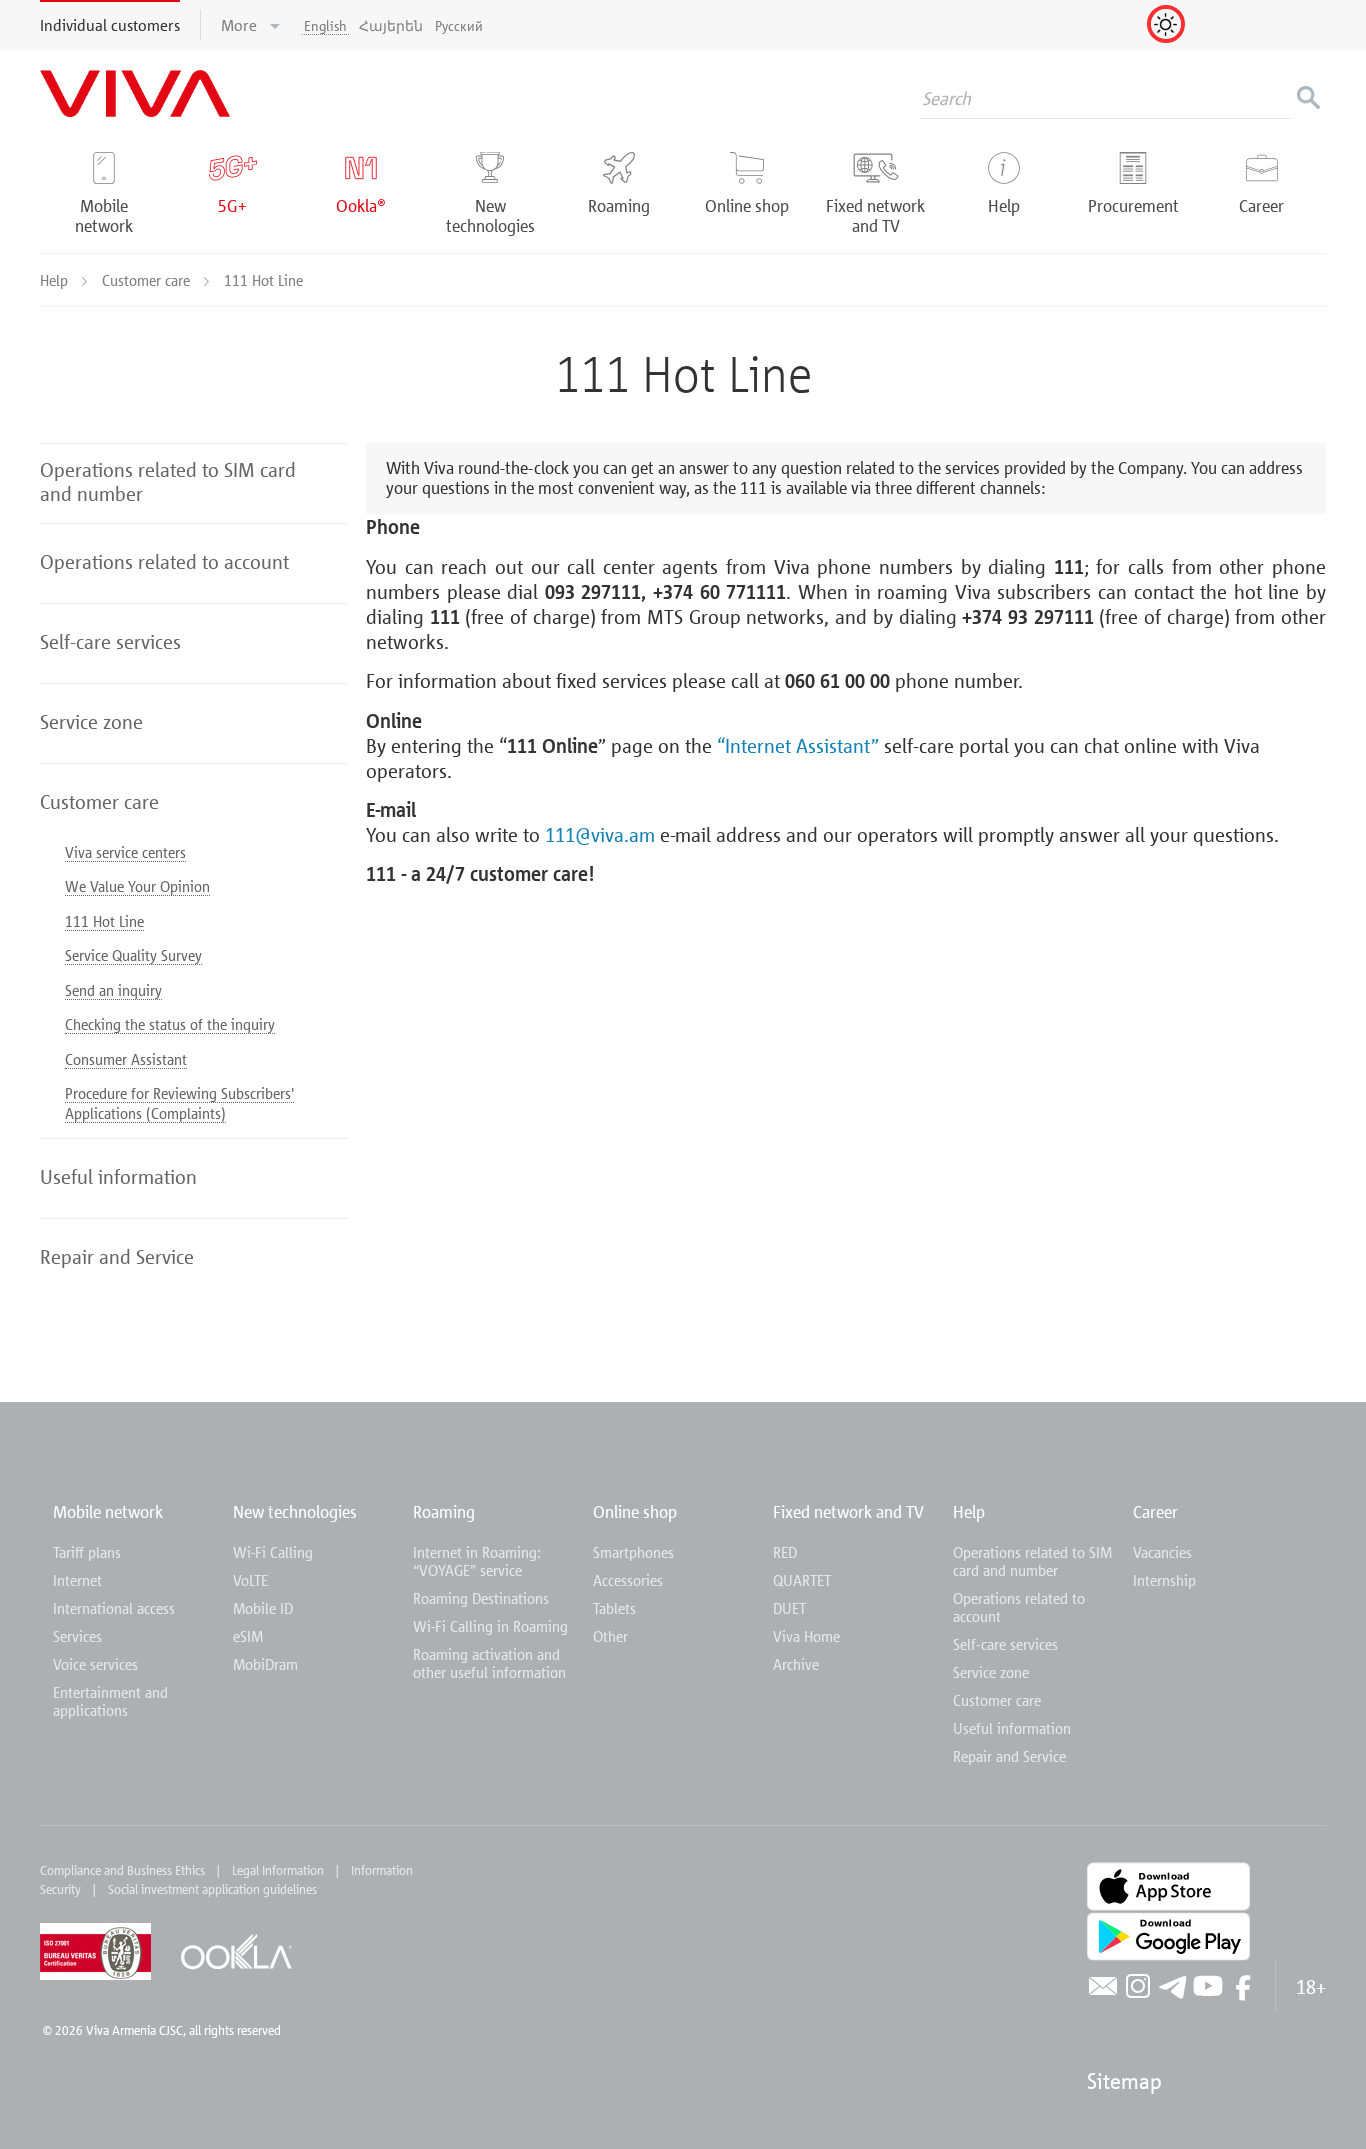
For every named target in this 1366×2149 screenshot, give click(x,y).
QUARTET (802, 1580)
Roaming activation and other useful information (489, 1663)
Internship (1164, 1580)
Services (77, 1636)
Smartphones (633, 1552)
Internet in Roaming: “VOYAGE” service (477, 1561)
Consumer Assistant (126, 1059)
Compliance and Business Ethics (122, 1870)
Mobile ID (263, 1608)
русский (459, 25)
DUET (789, 1608)
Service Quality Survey (133, 955)
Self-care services (1005, 1644)
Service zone (991, 1672)
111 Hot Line (104, 921)
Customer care (148, 280)
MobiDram (265, 1664)
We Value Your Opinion (137, 886)
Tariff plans (87, 1552)
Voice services (95, 1664)
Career (1155, 1511)
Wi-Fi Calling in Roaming (490, 1626)
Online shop (635, 1511)
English (325, 25)
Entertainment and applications (110, 1701)
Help (56, 280)
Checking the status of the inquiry (170, 1024)
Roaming (444, 1511)
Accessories (628, 1580)
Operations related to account (1019, 1607)
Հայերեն (391, 25)
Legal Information (278, 1870)
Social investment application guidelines (212, 1889)
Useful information (1012, 1728)
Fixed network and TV (848, 1511)
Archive (796, 1664)
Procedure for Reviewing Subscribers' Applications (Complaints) (179, 1103)
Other (610, 1636)
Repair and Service (1009, 1756)
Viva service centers (125, 852)
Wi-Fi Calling (273, 1552)
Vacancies (1162, 1552)
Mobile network (108, 1511)
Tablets (614, 1608)
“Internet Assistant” (798, 745)
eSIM (248, 1636)
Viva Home (806, 1636)
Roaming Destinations (481, 1598)
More (241, 25)
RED (785, 1552)
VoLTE (250, 1580)
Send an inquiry (113, 990)
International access (114, 1608)
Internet (77, 1580)
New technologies (295, 1511)
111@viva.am (600, 834)
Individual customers (110, 25)
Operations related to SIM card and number (1032, 1561)
